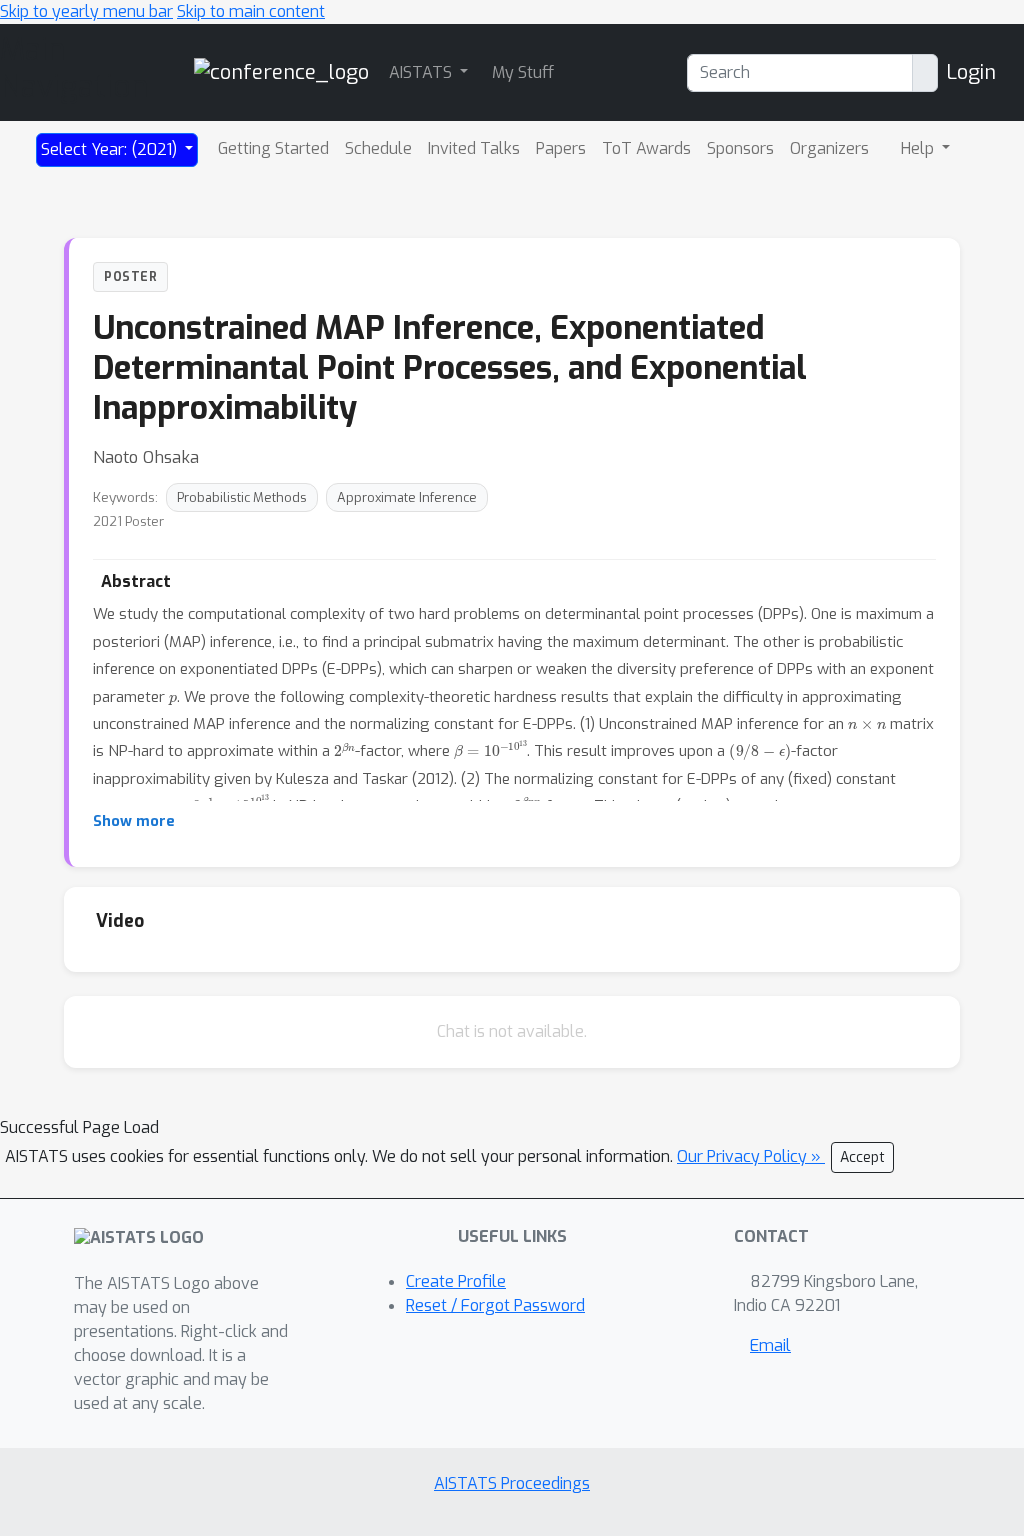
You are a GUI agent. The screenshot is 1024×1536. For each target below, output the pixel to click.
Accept (862, 1157)
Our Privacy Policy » (751, 1156)
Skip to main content (251, 11)
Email (770, 1345)
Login (971, 72)
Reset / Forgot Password (495, 1305)
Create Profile (456, 1281)
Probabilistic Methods (242, 497)
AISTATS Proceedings (512, 1483)
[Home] (281, 71)
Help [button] (919, 148)
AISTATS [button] (422, 72)
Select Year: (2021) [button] (111, 149)
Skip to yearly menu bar (86, 11)
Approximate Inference (407, 497)
